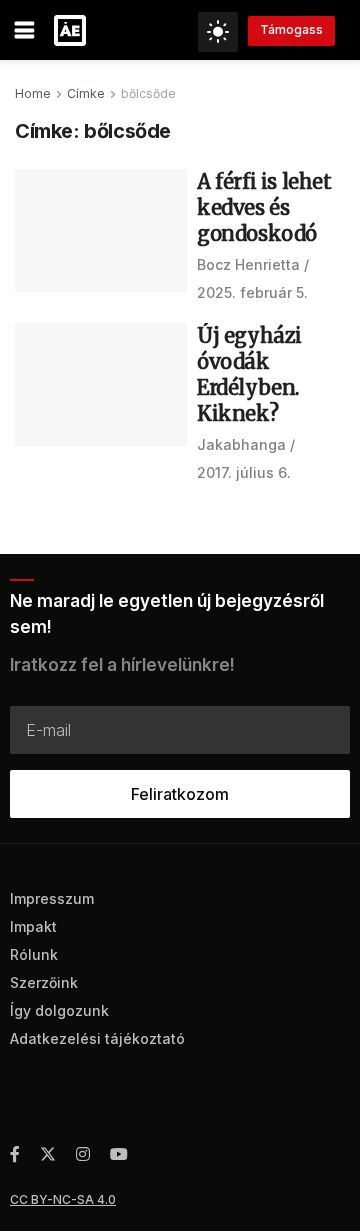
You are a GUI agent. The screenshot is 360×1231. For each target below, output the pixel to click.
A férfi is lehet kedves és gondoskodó (264, 207)
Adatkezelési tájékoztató (97, 1038)
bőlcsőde (148, 93)
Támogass (291, 29)
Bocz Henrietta (248, 264)
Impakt (33, 926)
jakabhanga (241, 444)
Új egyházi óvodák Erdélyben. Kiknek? (249, 374)
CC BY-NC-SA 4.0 (63, 1199)
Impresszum (52, 898)
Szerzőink (44, 982)
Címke (86, 93)
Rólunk (34, 954)
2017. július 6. (244, 472)
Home (33, 93)
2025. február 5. (252, 292)
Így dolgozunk (59, 1010)
